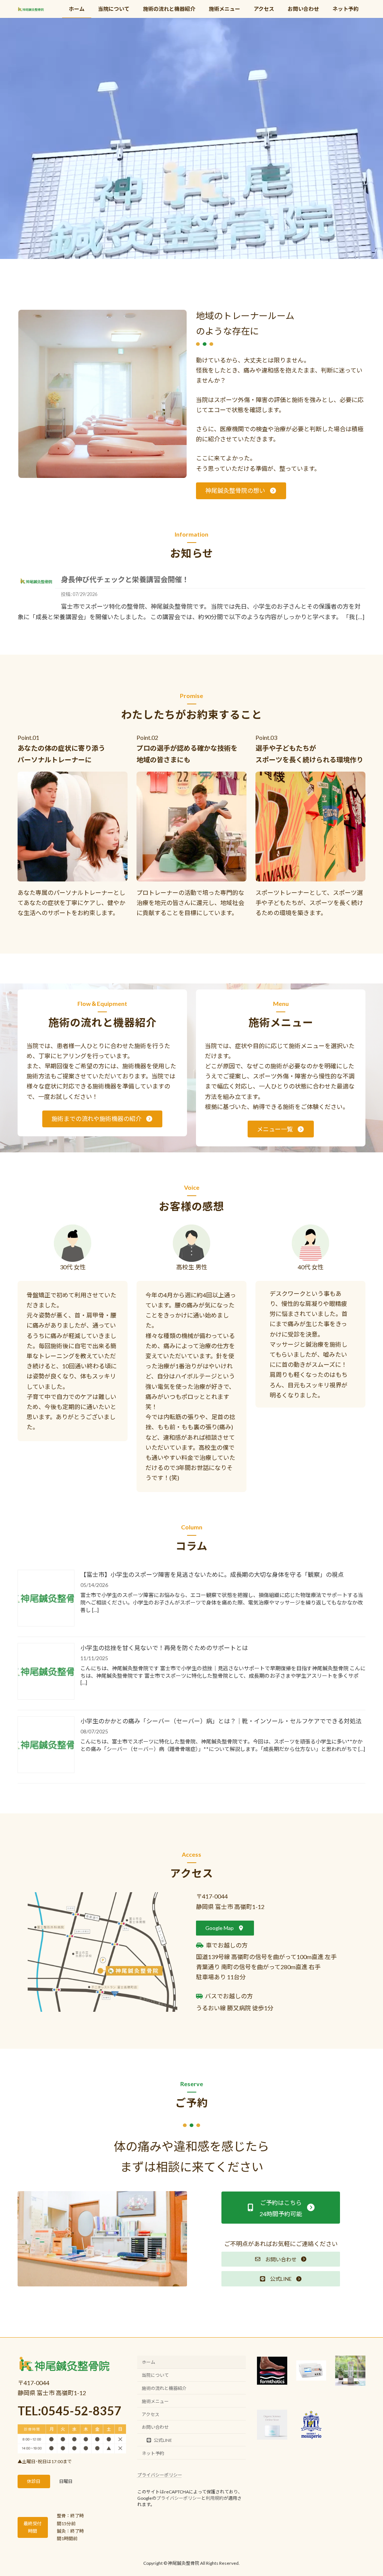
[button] (241, 491)
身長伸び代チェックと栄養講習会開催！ (125, 579)
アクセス (151, 2414)
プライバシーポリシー (160, 2475)
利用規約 (215, 2498)
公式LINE (163, 2440)
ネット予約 (153, 2453)
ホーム (148, 2362)
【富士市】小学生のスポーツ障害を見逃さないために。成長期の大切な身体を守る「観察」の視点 (212, 1574)
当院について (155, 2375)
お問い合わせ (155, 2427)
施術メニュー (155, 2401)
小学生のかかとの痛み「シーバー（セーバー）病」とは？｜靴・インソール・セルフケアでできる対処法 (221, 1721)
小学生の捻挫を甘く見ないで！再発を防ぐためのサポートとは (164, 1648)
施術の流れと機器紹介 (164, 2388)
